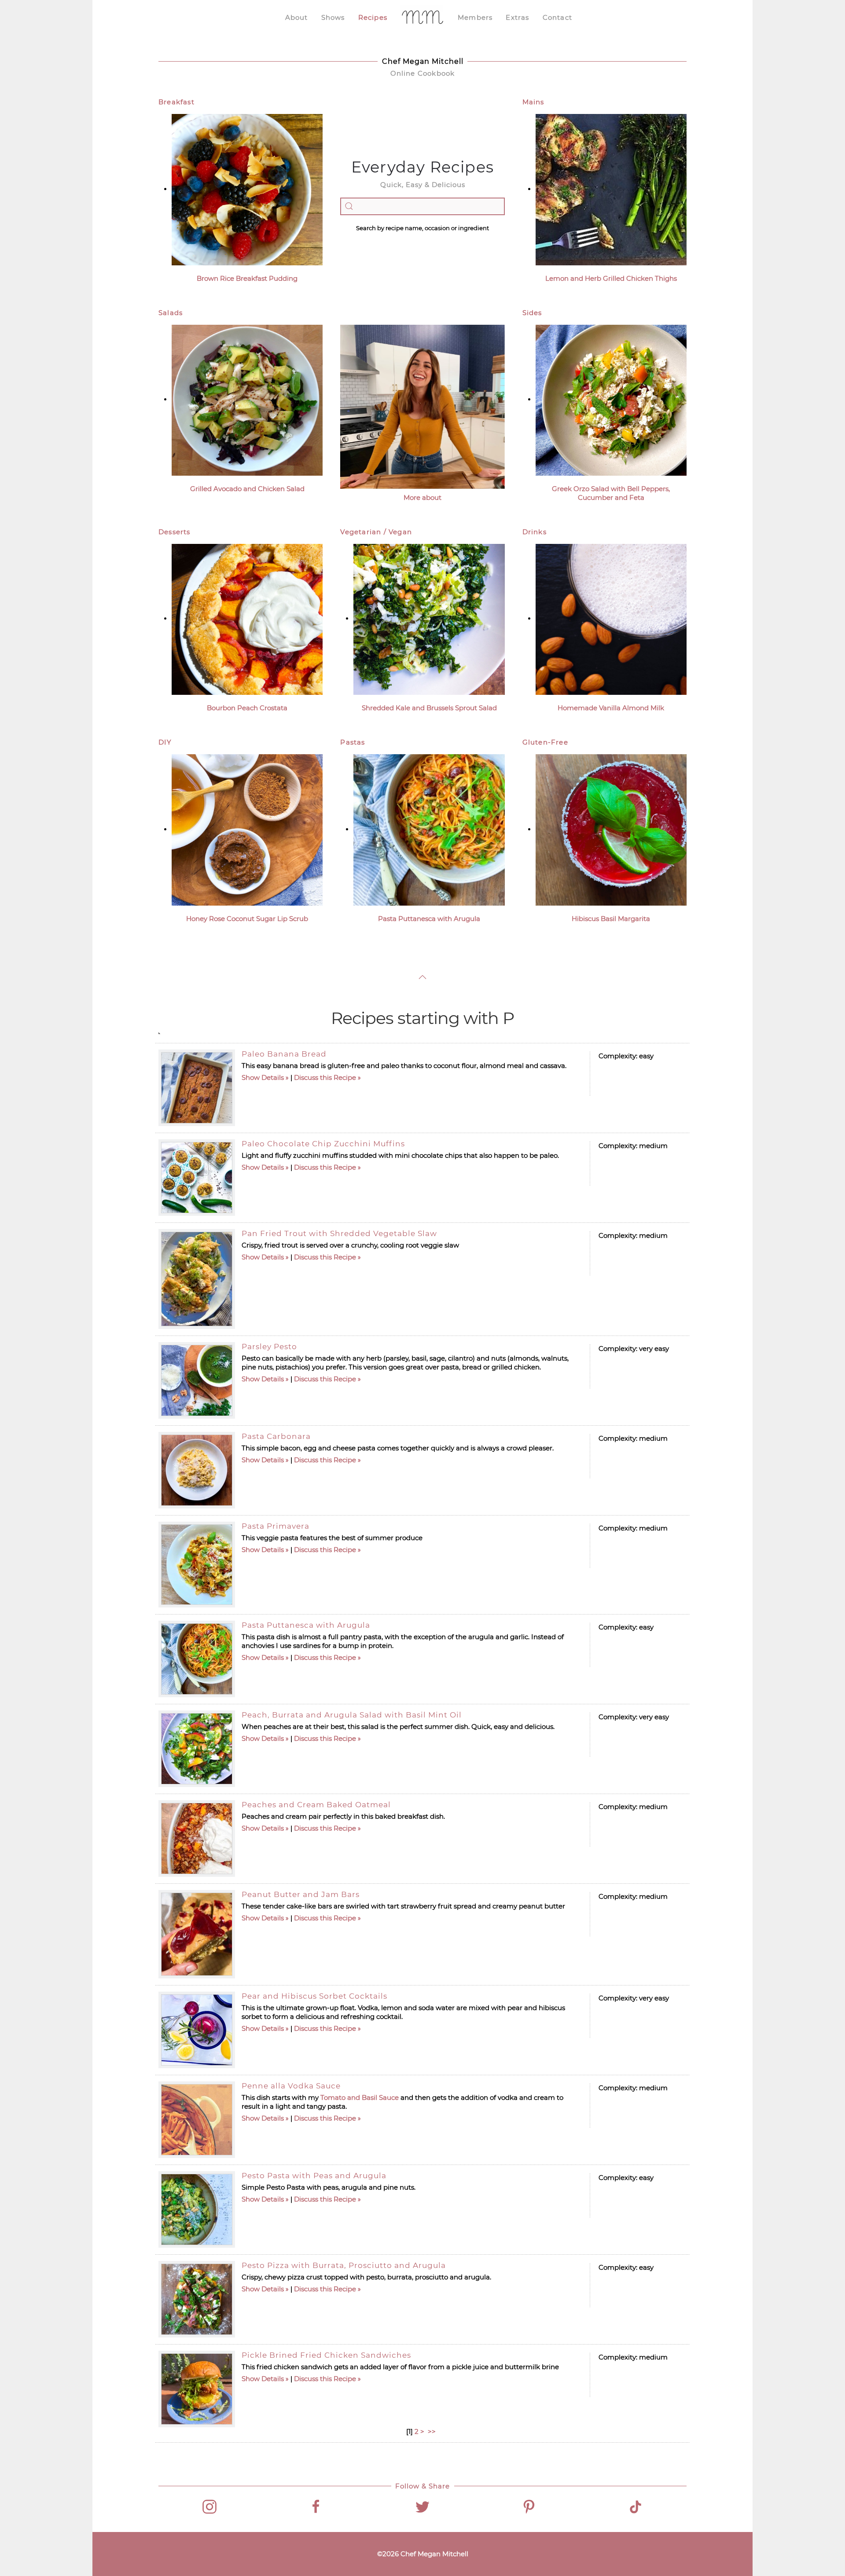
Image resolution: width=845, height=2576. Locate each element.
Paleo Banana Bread (284, 1054)
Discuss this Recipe (325, 1077)
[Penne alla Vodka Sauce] (197, 2120)
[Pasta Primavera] (197, 1565)
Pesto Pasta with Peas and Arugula (314, 2176)
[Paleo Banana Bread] (197, 1088)
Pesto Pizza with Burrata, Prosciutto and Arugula (344, 2265)
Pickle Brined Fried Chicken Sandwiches (326, 2355)
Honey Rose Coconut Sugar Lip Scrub (247, 919)
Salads (171, 313)
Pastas (353, 742)
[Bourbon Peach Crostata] (247, 618)
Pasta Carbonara (276, 1436)
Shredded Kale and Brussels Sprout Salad (429, 708)
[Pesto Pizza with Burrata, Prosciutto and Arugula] (197, 2299)
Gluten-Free (545, 742)
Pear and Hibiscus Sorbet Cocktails (314, 1996)
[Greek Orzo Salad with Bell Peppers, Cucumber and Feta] (611, 399)
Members (475, 17)
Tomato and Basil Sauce (360, 2097)
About (297, 17)
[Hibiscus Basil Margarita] (611, 829)
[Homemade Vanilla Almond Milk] (611, 618)
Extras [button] (517, 17)
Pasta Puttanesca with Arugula (429, 919)
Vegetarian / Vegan (376, 532)
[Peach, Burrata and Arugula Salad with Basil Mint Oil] (197, 1749)
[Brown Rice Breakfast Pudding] (247, 189)
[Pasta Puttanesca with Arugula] (429, 829)
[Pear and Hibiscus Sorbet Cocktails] (197, 2030)
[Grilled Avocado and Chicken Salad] (247, 399)
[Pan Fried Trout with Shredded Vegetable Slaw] (197, 1279)
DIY (165, 742)
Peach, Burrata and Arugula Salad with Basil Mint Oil (352, 1715)
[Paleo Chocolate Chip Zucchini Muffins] (197, 1178)
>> (433, 2431)
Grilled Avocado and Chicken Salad (247, 489)
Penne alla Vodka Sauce (291, 2086)
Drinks (535, 532)
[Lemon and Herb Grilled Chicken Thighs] (611, 189)
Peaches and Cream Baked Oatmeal (316, 1805)
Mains (533, 102)
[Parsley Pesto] (197, 1380)
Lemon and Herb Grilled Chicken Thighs (611, 278)
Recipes (373, 17)
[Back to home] (422, 18)
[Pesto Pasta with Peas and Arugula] (197, 2209)
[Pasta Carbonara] (197, 1470)
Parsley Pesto (269, 1347)
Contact (557, 17)
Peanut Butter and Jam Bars (301, 1894)
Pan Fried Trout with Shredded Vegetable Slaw (339, 1233)
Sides (532, 313)
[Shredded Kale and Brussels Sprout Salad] (429, 618)
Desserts (175, 532)
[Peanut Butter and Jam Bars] (197, 1934)
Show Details (263, 1077)
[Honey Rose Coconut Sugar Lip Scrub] (247, 829)
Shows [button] (333, 17)
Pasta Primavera (276, 1526)
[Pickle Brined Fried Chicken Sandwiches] (197, 2389)
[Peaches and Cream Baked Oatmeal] (197, 1838)
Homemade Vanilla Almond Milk (611, 708)
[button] (422, 977)
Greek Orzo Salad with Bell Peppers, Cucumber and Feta (611, 493)
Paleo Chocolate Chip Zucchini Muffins (323, 1144)
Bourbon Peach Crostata (247, 708)
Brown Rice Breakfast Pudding (247, 278)
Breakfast (176, 102)
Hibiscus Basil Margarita (611, 919)
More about (422, 497)
